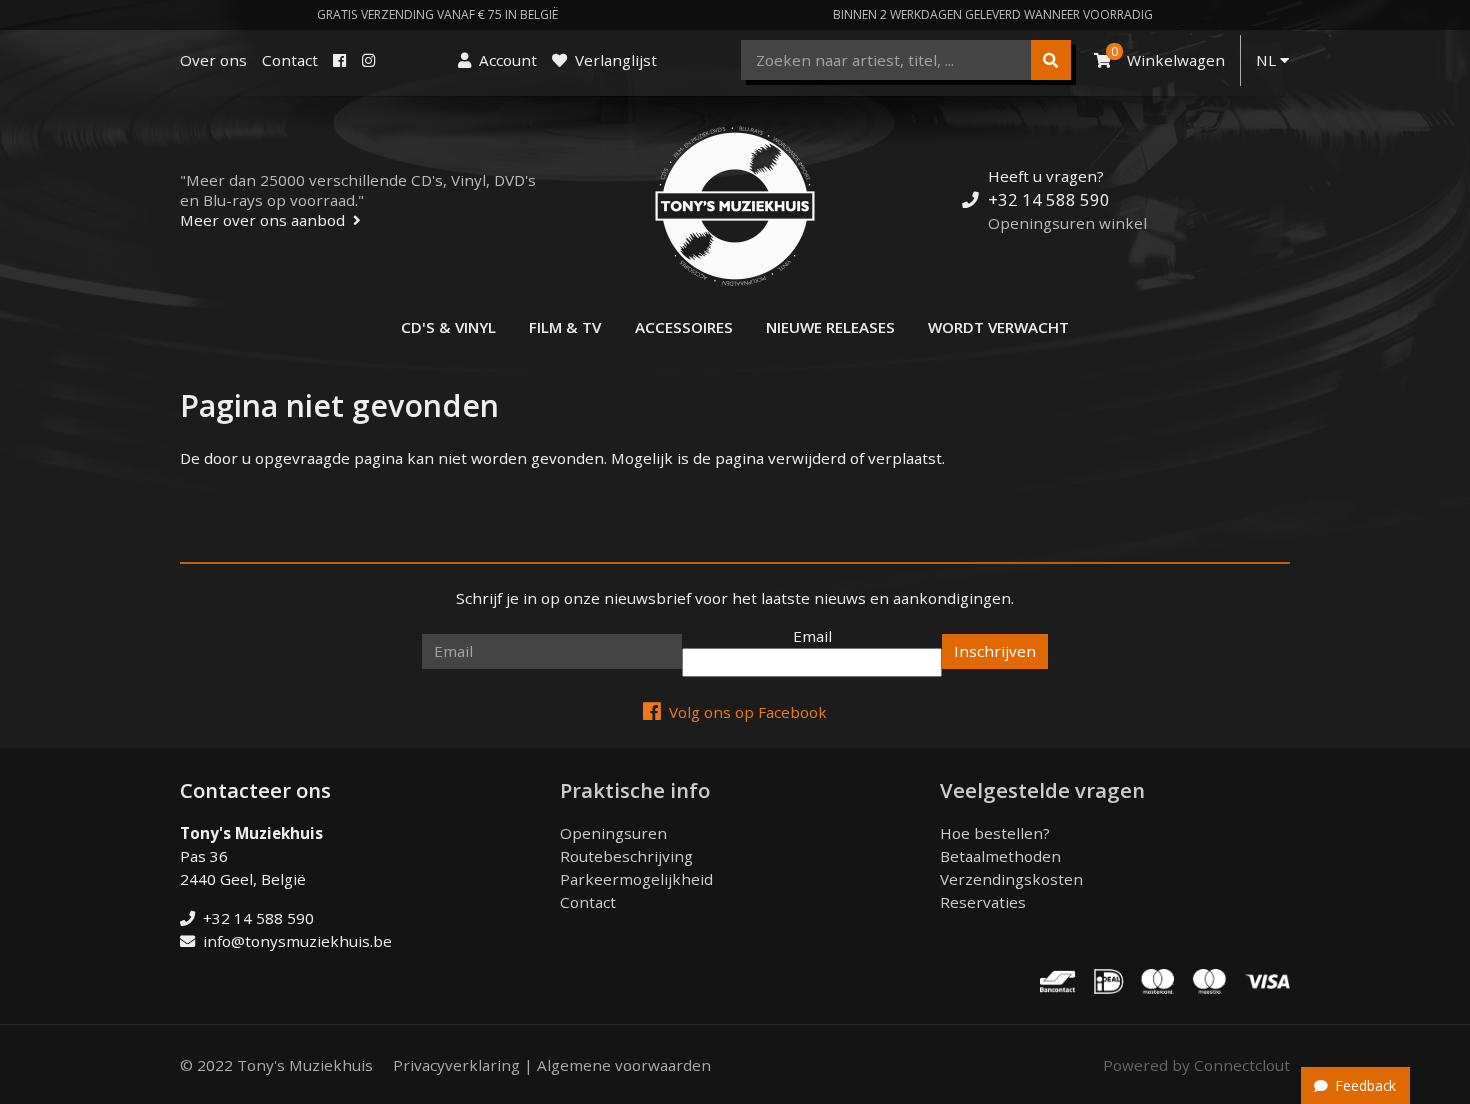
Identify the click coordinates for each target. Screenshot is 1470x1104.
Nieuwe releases (830, 327)
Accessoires (684, 327)
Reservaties (983, 902)
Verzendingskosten (1011, 879)
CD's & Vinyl (448, 327)
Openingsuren (613, 833)
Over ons (213, 60)
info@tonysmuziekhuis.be (297, 941)
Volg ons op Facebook (748, 712)
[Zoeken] (1051, 60)
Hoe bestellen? (995, 833)
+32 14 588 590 (1049, 199)
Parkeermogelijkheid (636, 879)
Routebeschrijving (626, 856)
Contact (290, 60)
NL (1268, 60)
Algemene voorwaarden (624, 1065)
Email (812, 636)
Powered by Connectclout (1196, 1065)
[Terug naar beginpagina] (735, 206)
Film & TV (565, 327)
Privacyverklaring (456, 1065)
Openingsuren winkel (1067, 223)
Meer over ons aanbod (262, 220)
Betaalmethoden (1000, 856)
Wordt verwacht (998, 327)
